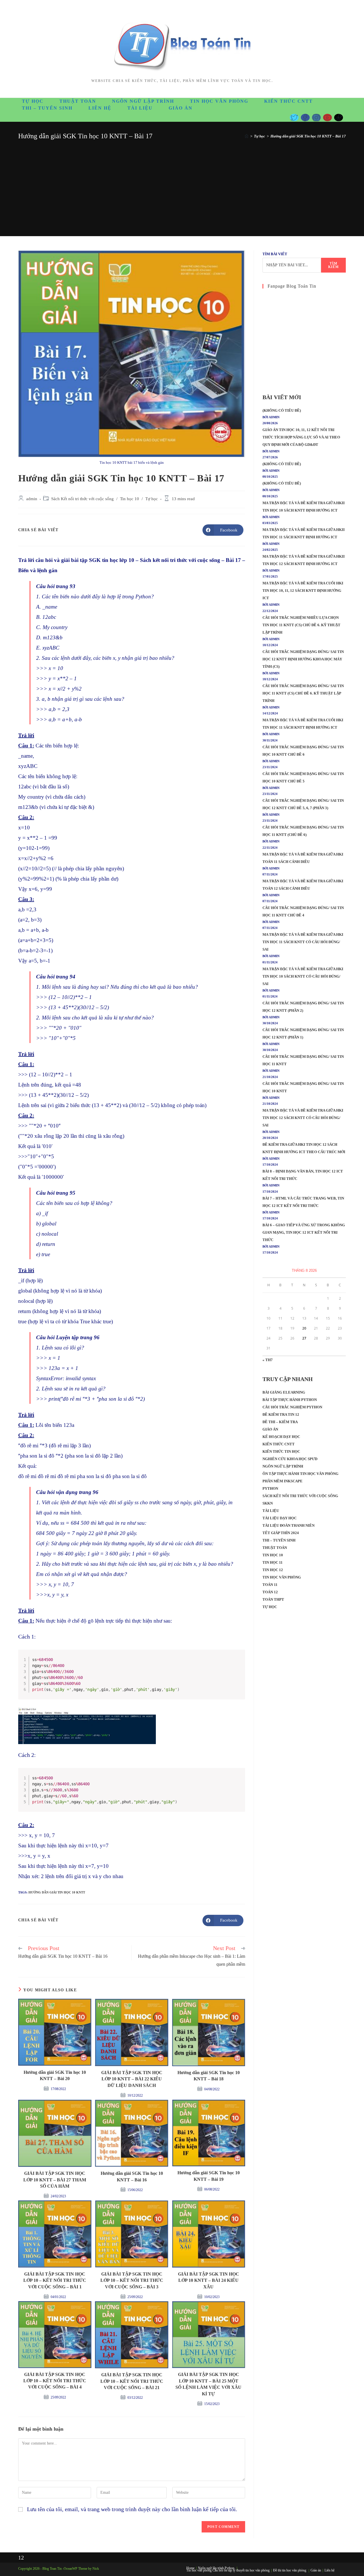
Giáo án (270, 1429)
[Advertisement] (182, 184)
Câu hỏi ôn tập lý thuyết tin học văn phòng (241, 2570)
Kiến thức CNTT (279, 1444)
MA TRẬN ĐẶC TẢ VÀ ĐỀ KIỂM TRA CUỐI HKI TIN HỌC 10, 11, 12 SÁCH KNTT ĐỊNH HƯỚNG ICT (303, 591)
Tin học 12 (273, 1570)
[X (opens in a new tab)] (294, 118)
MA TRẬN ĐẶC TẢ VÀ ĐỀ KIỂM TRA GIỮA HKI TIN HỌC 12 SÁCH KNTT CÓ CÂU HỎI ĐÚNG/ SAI (303, 1118)
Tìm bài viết (275, 254)
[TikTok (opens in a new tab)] (339, 118)
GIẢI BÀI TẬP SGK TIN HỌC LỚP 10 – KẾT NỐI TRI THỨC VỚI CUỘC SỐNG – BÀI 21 (132, 2381)
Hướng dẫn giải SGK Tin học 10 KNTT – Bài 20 (55, 2075)
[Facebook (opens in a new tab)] (305, 118)
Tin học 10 (130, 499)
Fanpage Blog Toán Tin (292, 286)
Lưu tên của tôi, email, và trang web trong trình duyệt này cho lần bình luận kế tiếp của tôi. (132, 2509)
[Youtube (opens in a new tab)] (327, 118)
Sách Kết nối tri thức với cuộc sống (82, 499)
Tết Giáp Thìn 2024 (281, 1533)
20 (304, 1328)
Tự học (152, 499)
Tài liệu (271, 1511)
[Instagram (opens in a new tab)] (316, 118)
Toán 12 (270, 1592)
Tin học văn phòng (282, 1577)
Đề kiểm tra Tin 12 (281, 1414)
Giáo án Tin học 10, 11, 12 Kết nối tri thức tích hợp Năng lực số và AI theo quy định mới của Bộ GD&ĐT (301, 437)
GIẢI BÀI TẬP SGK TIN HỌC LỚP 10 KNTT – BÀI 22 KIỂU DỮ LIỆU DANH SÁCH (132, 2079)
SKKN (268, 1503)
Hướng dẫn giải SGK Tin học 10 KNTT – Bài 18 (209, 2076)
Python (270, 1488)
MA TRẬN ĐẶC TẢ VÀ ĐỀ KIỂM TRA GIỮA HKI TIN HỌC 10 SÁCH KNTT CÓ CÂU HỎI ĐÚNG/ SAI (303, 976)
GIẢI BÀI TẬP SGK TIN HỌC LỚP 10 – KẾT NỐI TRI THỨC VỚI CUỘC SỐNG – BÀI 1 (55, 2280)
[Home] (247, 136)
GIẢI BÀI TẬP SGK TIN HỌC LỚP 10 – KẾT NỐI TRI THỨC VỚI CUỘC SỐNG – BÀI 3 (132, 2280)
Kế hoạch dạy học (281, 1437)
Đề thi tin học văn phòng (290, 2570)
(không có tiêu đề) (282, 410)
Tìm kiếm (334, 265)
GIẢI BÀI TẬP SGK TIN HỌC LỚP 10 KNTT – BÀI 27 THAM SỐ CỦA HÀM (55, 2180)
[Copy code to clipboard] (239, 1662)
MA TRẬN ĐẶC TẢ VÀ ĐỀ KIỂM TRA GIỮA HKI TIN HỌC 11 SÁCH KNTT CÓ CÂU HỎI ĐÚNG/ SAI (303, 942)
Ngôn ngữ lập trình (283, 1466)
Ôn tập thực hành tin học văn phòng (300, 1474)
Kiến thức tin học (281, 1451)
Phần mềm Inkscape (283, 1481)
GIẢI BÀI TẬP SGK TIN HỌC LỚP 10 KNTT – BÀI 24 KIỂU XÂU (209, 2280)
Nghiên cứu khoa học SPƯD (290, 1459)
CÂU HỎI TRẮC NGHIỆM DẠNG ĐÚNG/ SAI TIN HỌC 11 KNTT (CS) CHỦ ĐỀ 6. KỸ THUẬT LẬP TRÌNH (303, 693)
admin (32, 499)
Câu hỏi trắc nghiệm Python (292, 1407)
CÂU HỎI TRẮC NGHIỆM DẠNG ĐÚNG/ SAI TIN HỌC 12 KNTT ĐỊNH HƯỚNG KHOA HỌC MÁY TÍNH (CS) (303, 659)
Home (190, 2568)
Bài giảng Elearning (284, 1392)
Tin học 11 (273, 1562)
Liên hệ (329, 2570)
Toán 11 (270, 1585)
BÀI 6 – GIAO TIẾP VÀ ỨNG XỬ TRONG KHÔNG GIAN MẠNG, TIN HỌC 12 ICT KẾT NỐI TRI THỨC (304, 1232)
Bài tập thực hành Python (290, 1400)
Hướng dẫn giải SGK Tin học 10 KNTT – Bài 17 (308, 136)
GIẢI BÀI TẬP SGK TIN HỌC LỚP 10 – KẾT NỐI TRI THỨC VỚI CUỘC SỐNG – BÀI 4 (55, 2381)
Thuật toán (275, 1548)
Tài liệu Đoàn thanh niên (288, 1525)
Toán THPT (273, 1599)
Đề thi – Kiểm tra (280, 1422)
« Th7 (268, 1360)
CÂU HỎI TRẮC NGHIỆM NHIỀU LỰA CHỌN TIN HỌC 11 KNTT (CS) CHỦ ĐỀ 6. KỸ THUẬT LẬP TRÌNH (301, 625)
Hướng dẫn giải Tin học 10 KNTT (57, 1892)
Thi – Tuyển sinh (279, 1540)
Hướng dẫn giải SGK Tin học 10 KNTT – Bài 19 (209, 2176)
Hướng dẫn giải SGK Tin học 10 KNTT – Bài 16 (132, 2176)
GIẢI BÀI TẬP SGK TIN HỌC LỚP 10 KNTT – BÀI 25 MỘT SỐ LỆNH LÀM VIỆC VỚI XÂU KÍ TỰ (208, 2384)
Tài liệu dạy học (280, 1518)
